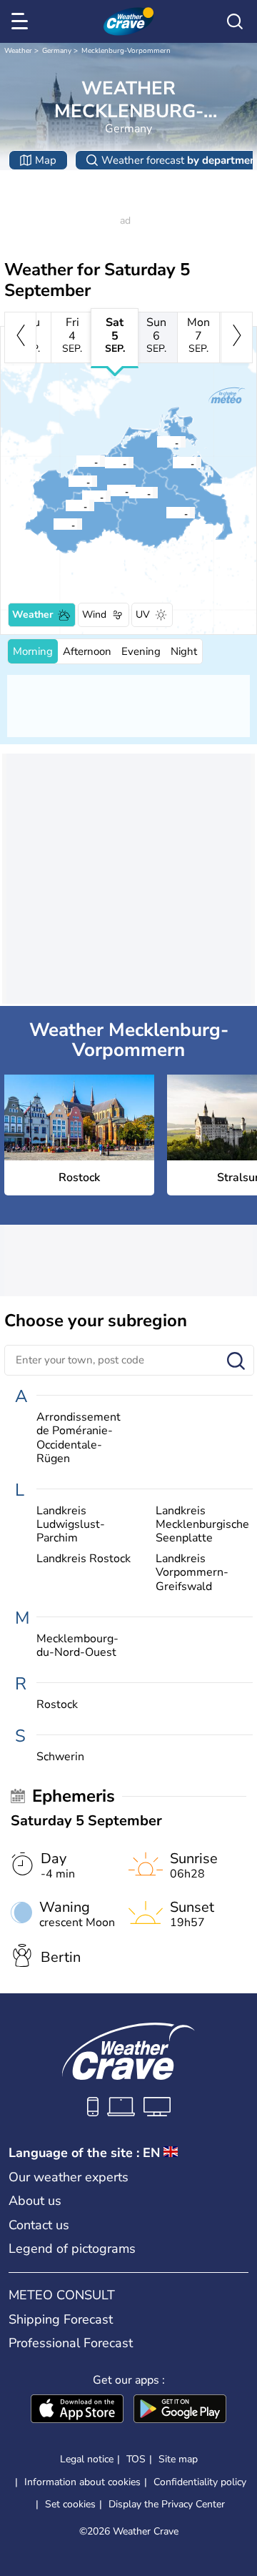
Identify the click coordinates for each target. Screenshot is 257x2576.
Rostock (57, 1705)
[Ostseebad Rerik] (76, 461)
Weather (18, 51)
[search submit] (236, 1362)
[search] (235, 21)
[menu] (22, 21)
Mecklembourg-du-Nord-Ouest (77, 1646)
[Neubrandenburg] (166, 513)
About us (35, 2201)
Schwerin (60, 1757)
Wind (94, 615)
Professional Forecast (71, 2343)
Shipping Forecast (61, 2319)
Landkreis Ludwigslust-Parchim (71, 1525)
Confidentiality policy (200, 2482)
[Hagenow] (53, 524)
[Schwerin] (65, 505)
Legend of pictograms (72, 2249)
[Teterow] (128, 493)
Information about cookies (82, 2482)
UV (143, 615)
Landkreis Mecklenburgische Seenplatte (202, 1525)
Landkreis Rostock (84, 1559)
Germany (57, 51)
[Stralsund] (156, 442)
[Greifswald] (172, 463)
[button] (109, 463)
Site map (178, 2459)
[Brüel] (81, 496)
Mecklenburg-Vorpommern (126, 51)
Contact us (39, 2225)
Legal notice (87, 2459)
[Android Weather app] (180, 2410)
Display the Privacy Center (167, 2505)
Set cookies (70, 2505)
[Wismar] (68, 481)
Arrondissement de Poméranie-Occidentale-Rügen (79, 1438)
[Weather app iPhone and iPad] (77, 2410)
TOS (136, 2459)
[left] (20, 337)
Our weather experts (69, 2177)
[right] (237, 337)
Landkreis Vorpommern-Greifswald (192, 1573)
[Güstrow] (106, 490)
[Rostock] (104, 463)
